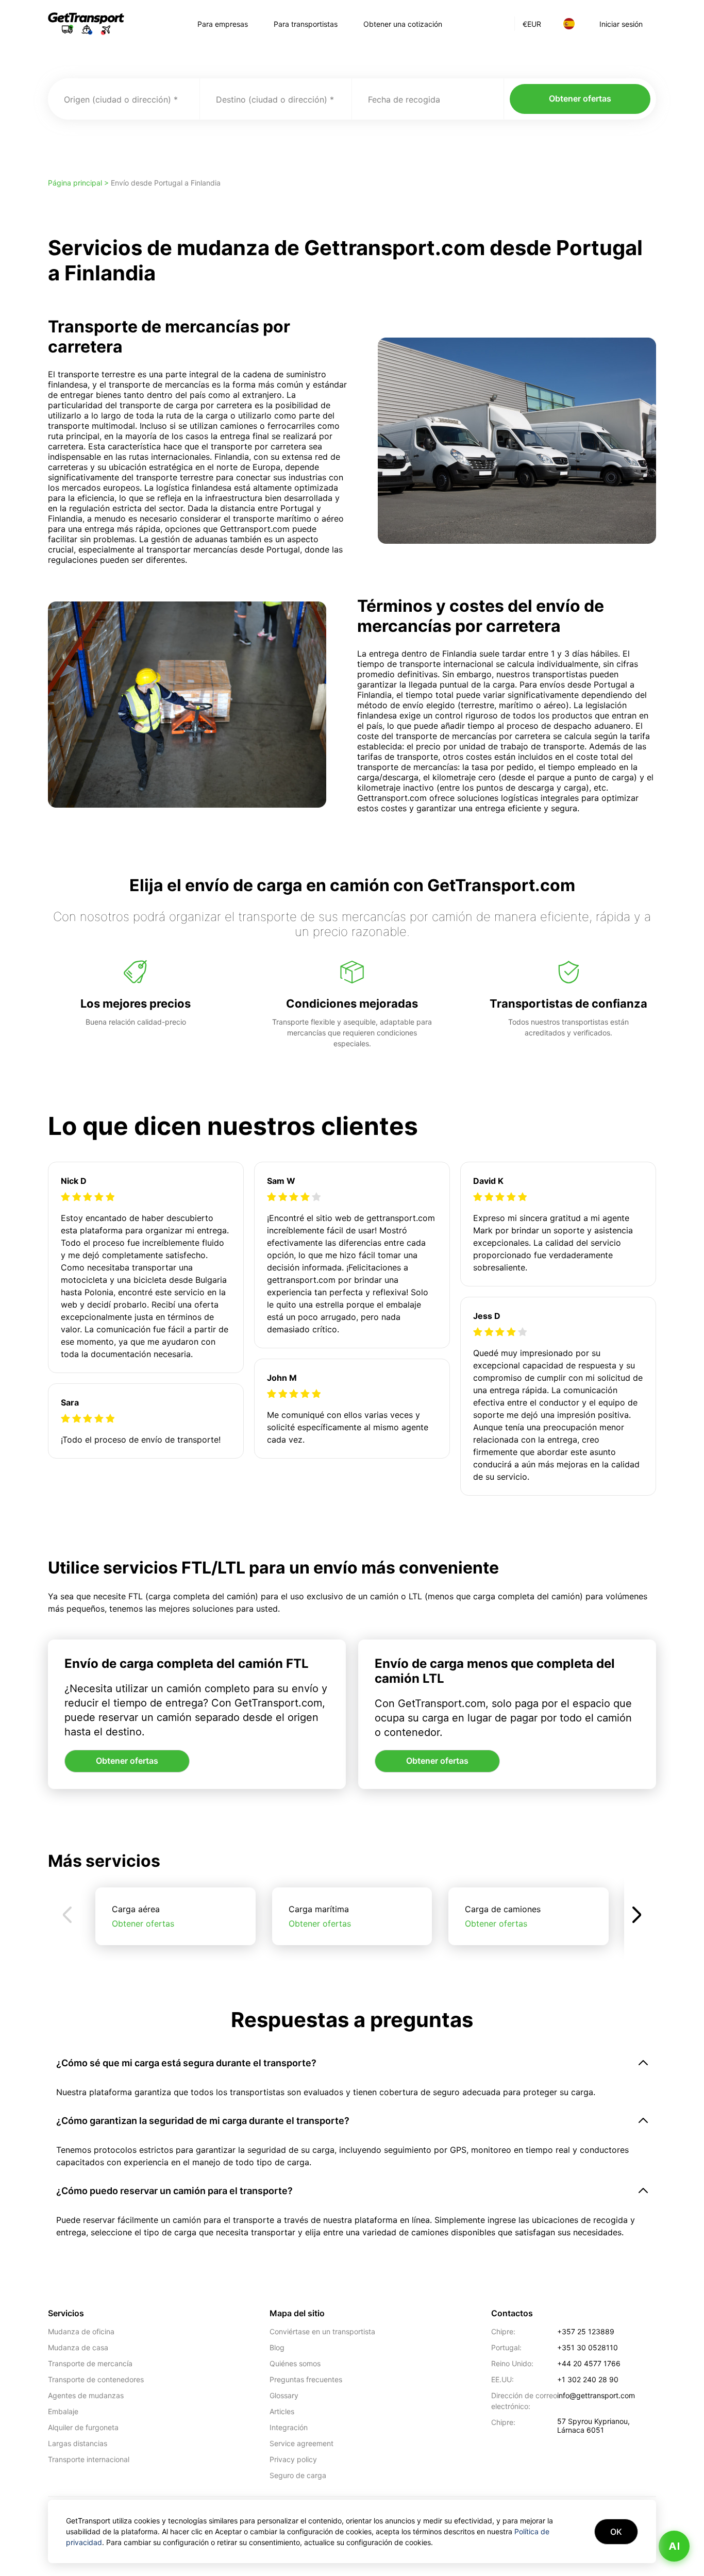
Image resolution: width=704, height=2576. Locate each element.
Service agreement (301, 2443)
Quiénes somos (295, 2363)
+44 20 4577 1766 (589, 2363)
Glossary (284, 2395)
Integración (289, 2427)
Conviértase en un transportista (322, 2331)
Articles (282, 2411)
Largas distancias (78, 2443)
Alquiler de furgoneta (83, 2427)
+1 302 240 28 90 (588, 2379)
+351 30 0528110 (588, 2347)
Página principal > (79, 183)
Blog (277, 2347)
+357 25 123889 (586, 2331)
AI (674, 2546)
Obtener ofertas (580, 98)
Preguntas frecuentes (306, 2379)
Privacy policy (293, 2459)
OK (616, 2532)
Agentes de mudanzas (86, 2395)
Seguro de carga (298, 2475)
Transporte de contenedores (96, 2379)
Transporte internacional (89, 2459)
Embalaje (63, 2411)
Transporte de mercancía (90, 2363)
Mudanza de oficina (81, 2331)
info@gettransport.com (596, 2395)
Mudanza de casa (78, 2347)
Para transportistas (306, 24)
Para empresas (223, 24)
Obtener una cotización (403, 24)
